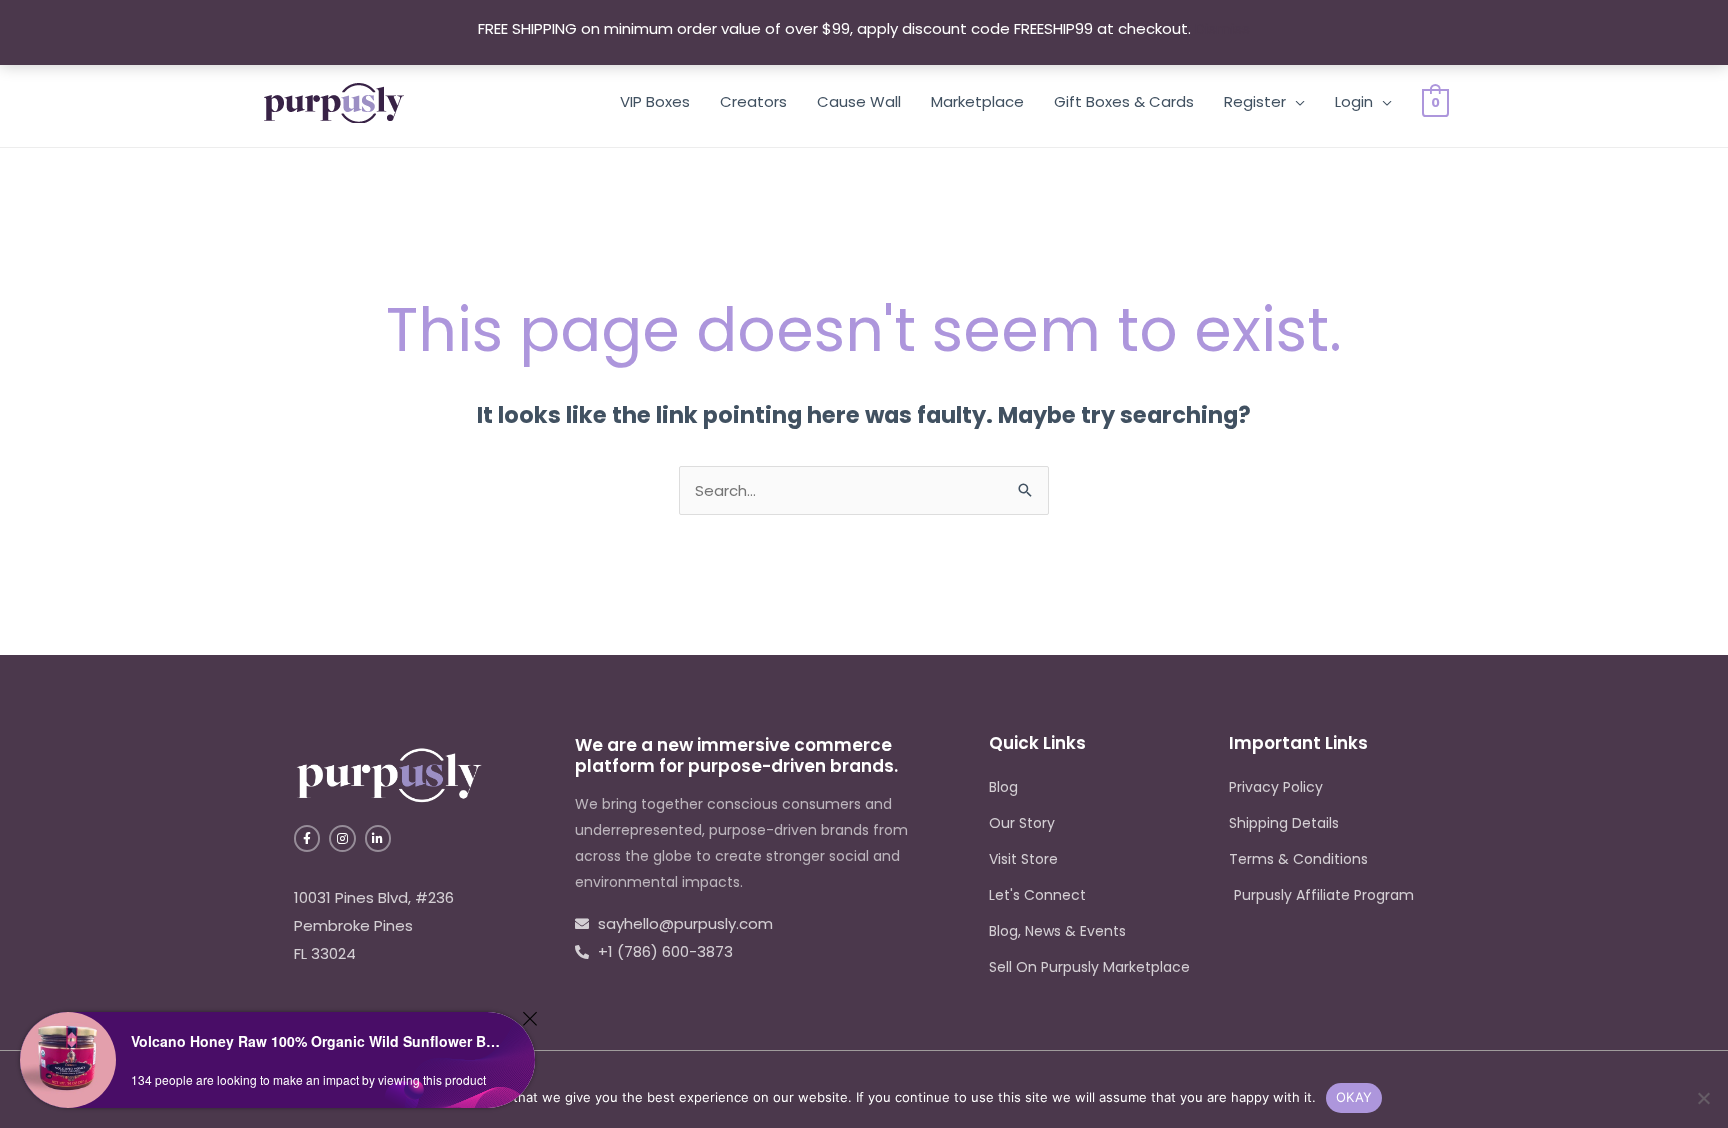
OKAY (1354, 1097)
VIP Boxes (655, 101)
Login (1354, 101)
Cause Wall (859, 101)
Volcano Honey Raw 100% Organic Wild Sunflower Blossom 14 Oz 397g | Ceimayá (315, 1041)
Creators (753, 101)
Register (1255, 101)
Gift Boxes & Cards (1124, 101)
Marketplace (977, 101)
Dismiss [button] (1222, 28)
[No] (1703, 1098)
